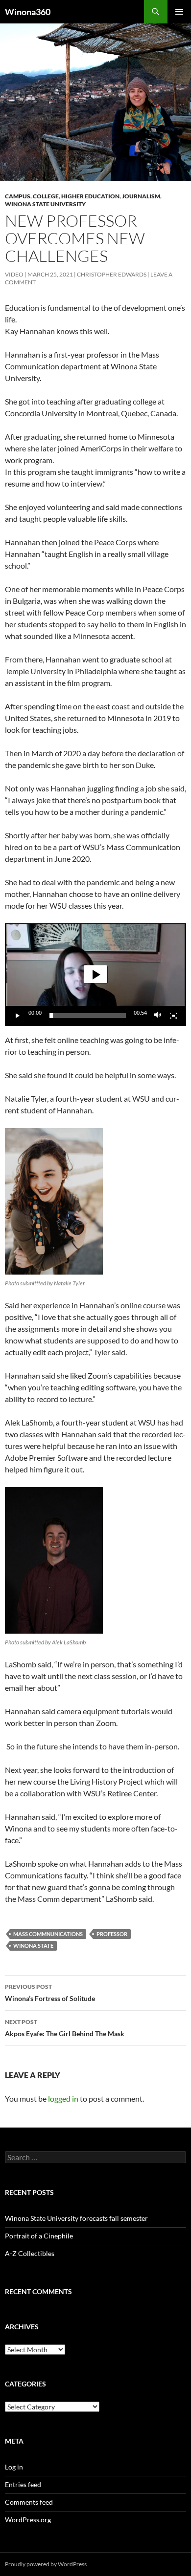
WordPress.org (28, 2520)
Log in (14, 2467)
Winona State (33, 1946)
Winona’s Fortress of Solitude (50, 1993)
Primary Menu (179, 12)
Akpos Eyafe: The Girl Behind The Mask (65, 2028)
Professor (112, 1934)
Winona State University (45, 204)
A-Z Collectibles (30, 2253)
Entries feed (23, 2484)
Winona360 (28, 12)
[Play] (18, 1016)
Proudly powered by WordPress (46, 2564)
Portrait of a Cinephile (39, 2236)
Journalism (141, 196)
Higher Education (90, 196)
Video (14, 274)
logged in (63, 2098)
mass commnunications (48, 1934)
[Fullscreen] (173, 1016)
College (46, 196)
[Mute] (158, 1016)
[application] (95, 975)
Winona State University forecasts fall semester (76, 2218)
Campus (18, 196)
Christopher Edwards (112, 274)
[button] (95, 974)
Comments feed (29, 2502)
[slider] (88, 1016)
